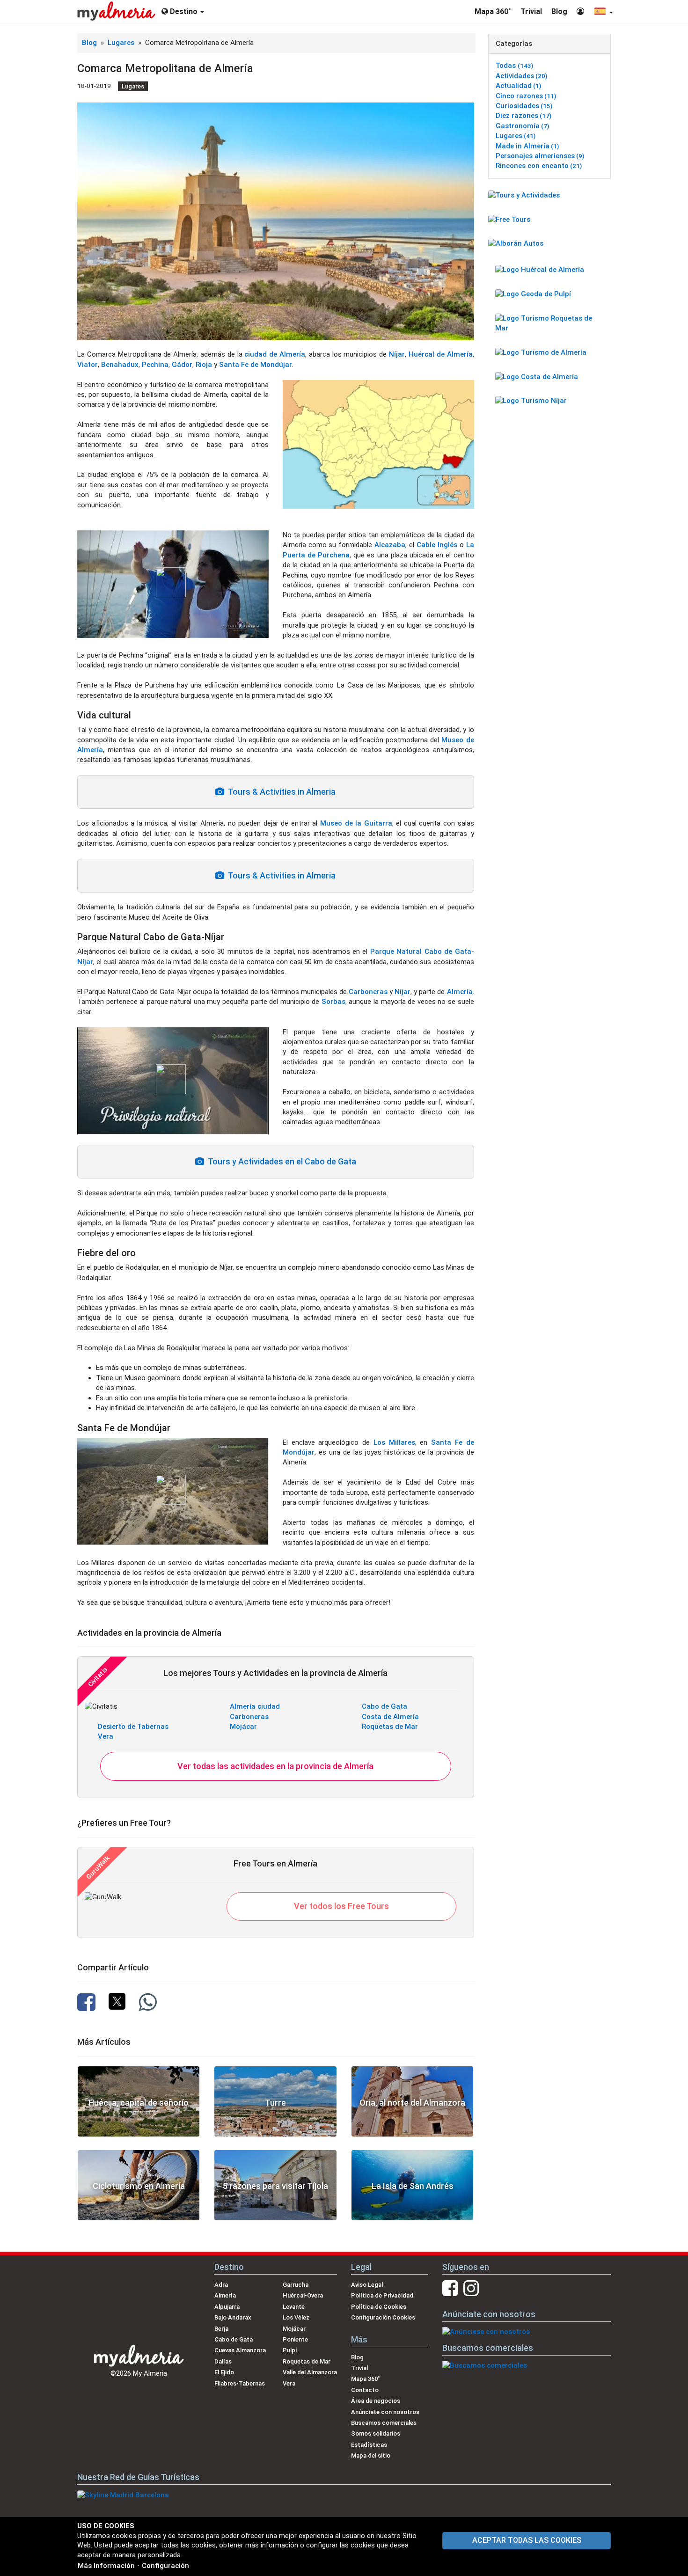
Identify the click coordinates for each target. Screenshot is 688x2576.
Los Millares (394, 1442)
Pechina (155, 365)
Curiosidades (524, 106)
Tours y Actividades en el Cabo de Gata (280, 1161)
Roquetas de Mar (390, 1727)
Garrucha (296, 2285)
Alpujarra (227, 2307)
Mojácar (243, 1727)
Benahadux (120, 365)
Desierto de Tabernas (133, 1727)
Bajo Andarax (233, 2317)
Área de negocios (376, 2401)
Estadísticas (369, 2445)
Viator (88, 365)
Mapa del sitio (371, 2455)
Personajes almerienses (540, 156)
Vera (106, 1736)
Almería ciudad (255, 1706)
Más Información (106, 2566)
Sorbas (333, 1002)
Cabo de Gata (384, 1706)
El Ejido (224, 2372)
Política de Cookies (379, 2307)
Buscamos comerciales (384, 2423)
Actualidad (518, 86)
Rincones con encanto (539, 166)
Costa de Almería (390, 1717)
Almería (460, 992)
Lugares (122, 43)
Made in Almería (527, 146)
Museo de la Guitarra (356, 823)
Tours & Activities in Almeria (280, 792)
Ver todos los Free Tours (341, 1906)
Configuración (165, 2566)
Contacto (365, 2390)
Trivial (531, 11)
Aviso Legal (367, 2285)
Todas (514, 66)
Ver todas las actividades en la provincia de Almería (275, 1766)
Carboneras (368, 992)
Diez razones (523, 116)
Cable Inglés (437, 545)
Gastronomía (522, 126)
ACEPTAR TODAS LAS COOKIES (527, 2540)
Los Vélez (296, 2317)
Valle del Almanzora (310, 2372)
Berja (221, 2329)
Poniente (295, 2339)
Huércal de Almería (441, 354)
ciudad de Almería (275, 354)
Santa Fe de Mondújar (256, 365)
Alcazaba (390, 545)
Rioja (204, 365)
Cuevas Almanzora (240, 2350)
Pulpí (290, 2350)
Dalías (223, 2361)
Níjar (397, 354)
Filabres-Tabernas (240, 2383)
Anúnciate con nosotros (385, 2412)
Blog (559, 11)
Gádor (182, 365)
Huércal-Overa (303, 2295)
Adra (221, 2285)
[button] (603, 12)
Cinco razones (526, 96)
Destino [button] (184, 11)
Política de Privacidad (382, 2295)
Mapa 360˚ (493, 11)
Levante (294, 2307)
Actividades (521, 76)
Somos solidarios (376, 2433)
